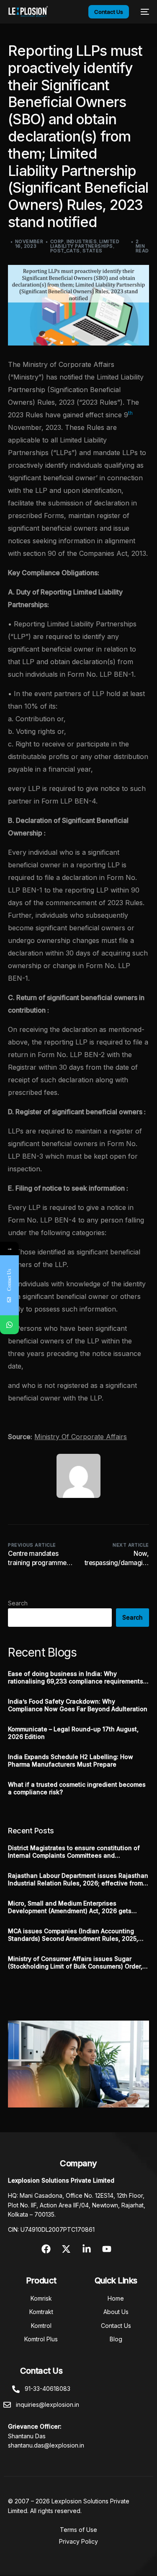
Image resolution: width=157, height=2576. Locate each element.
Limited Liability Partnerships (85, 244)
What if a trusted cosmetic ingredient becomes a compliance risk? (77, 1788)
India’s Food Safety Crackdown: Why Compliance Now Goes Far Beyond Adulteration (78, 1705)
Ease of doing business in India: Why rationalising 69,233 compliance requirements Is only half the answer (76, 1678)
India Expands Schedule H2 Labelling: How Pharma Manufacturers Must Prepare (71, 1761)
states (93, 251)
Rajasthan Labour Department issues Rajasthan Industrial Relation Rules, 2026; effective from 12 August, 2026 (78, 1880)
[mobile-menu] (143, 12)
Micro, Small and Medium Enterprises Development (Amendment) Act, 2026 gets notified (70, 1907)
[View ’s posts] (78, 1476)
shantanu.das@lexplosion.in (46, 2445)
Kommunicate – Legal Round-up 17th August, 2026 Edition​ (73, 1733)
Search (18, 1603)
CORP (57, 241)
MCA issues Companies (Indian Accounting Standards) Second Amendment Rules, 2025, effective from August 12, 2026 (73, 1935)
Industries (82, 241)
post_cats (65, 251)
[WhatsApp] (9, 1325)
